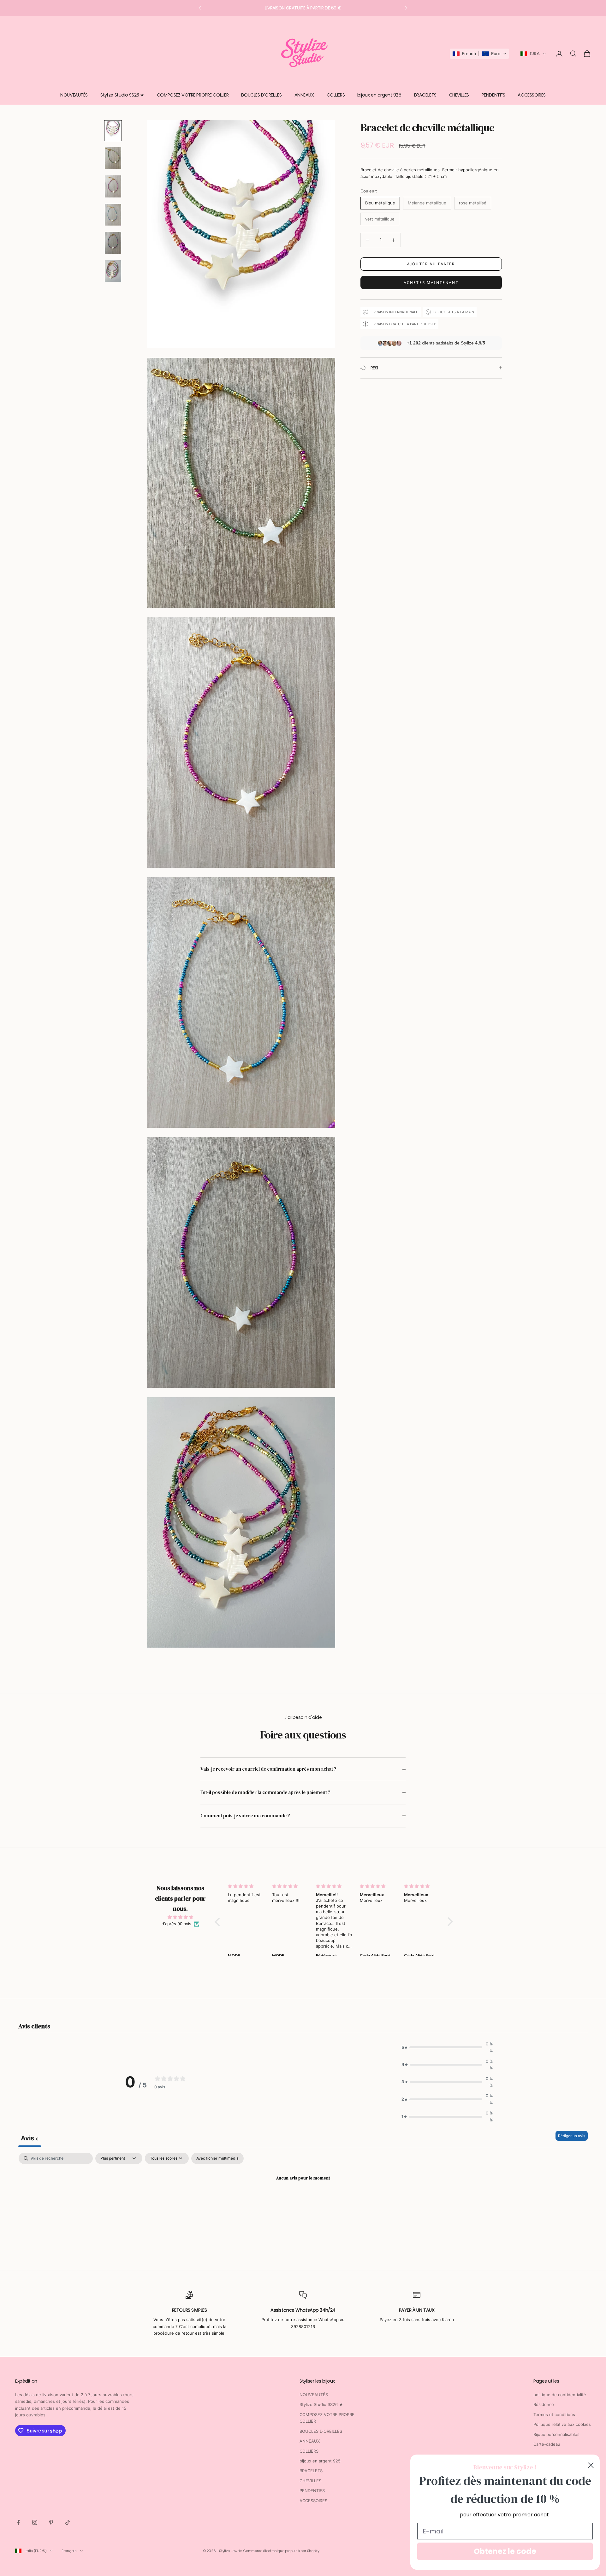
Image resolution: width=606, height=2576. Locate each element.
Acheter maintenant (431, 282)
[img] (180, 1917)
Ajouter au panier (431, 264)
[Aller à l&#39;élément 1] (113, 131)
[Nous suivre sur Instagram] (35, 2522)
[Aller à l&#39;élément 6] (113, 271)
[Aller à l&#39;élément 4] (113, 215)
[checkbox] (217, 2158)
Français (69, 2551)
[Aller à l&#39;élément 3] (113, 186)
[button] (479, 54)
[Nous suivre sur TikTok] (68, 2522)
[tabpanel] (303, 2200)
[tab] (30, 2139)
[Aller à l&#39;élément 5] (113, 243)
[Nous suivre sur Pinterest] (51, 2522)
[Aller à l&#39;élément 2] (113, 158)
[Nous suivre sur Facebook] (18, 2522)
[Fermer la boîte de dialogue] (591, 2465)
